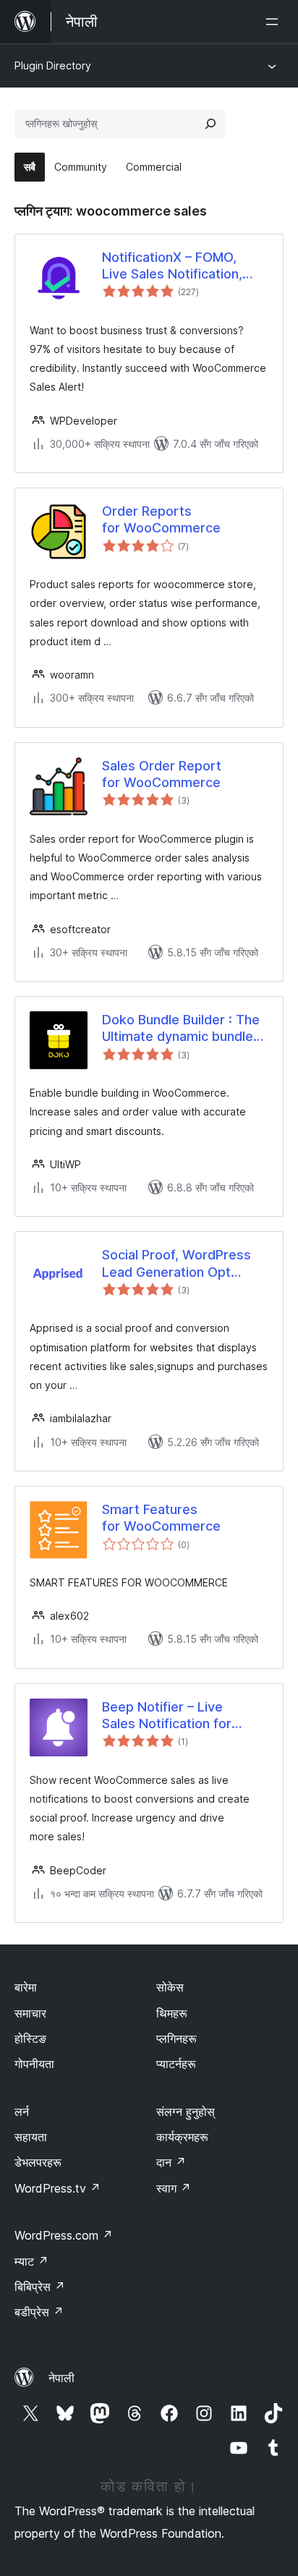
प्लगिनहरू (176, 2039)
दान (171, 2162)
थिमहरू (172, 2013)
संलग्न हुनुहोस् (186, 2112)
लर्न (22, 2112)
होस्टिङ (30, 2039)
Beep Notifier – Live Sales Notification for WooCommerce (167, 1716)
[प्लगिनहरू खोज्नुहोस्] (210, 124)
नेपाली (61, 2378)
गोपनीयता (34, 2064)
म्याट (31, 2261)
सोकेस (170, 1987)
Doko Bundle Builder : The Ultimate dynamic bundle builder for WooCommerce (184, 1029)
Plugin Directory (53, 65)
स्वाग (174, 2188)
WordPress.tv (58, 2188)
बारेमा (26, 1987)
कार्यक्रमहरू (182, 2137)
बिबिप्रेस (40, 2287)
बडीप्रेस (39, 2312)
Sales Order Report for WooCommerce (162, 774)
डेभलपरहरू (38, 2162)
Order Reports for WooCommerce (161, 519)
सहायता (31, 2137)
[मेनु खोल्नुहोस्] (275, 22)
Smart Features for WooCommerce (161, 1518)
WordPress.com (64, 2235)
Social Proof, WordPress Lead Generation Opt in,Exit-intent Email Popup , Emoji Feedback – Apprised (185, 1264)
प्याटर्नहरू (176, 2064)
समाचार (30, 2013)
